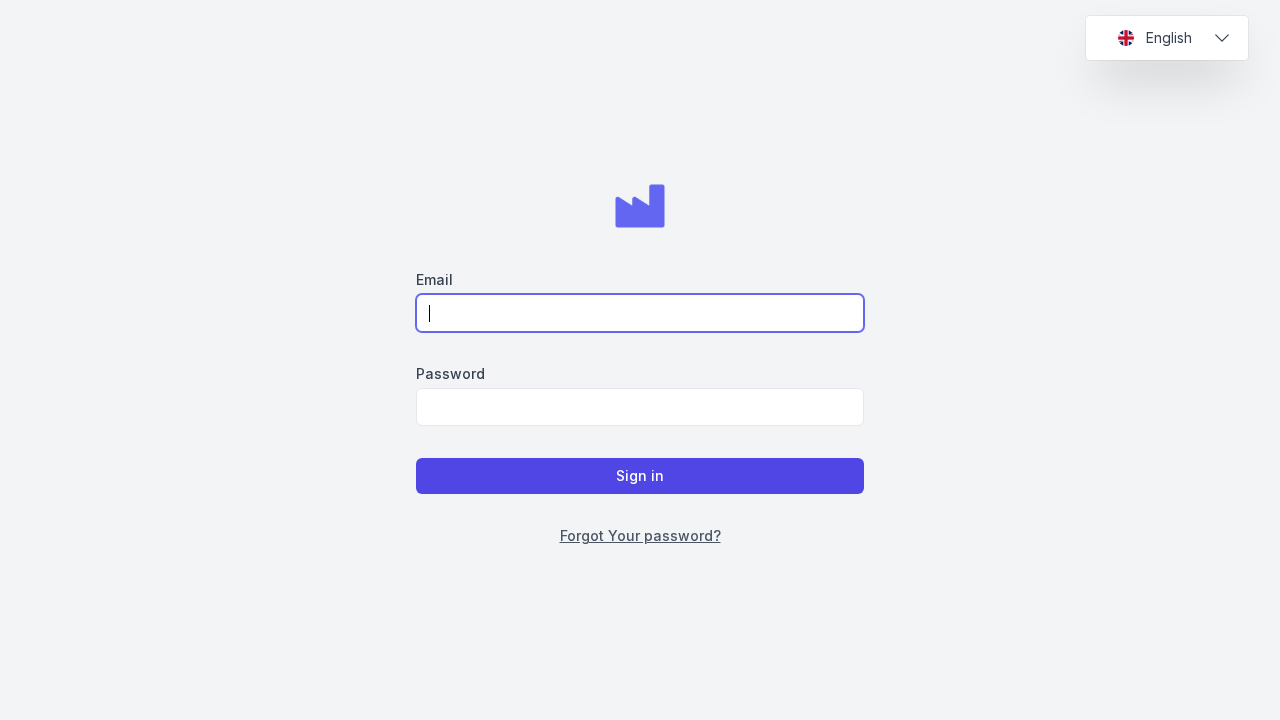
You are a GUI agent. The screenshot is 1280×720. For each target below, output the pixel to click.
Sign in (640, 475)
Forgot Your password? (640, 535)
